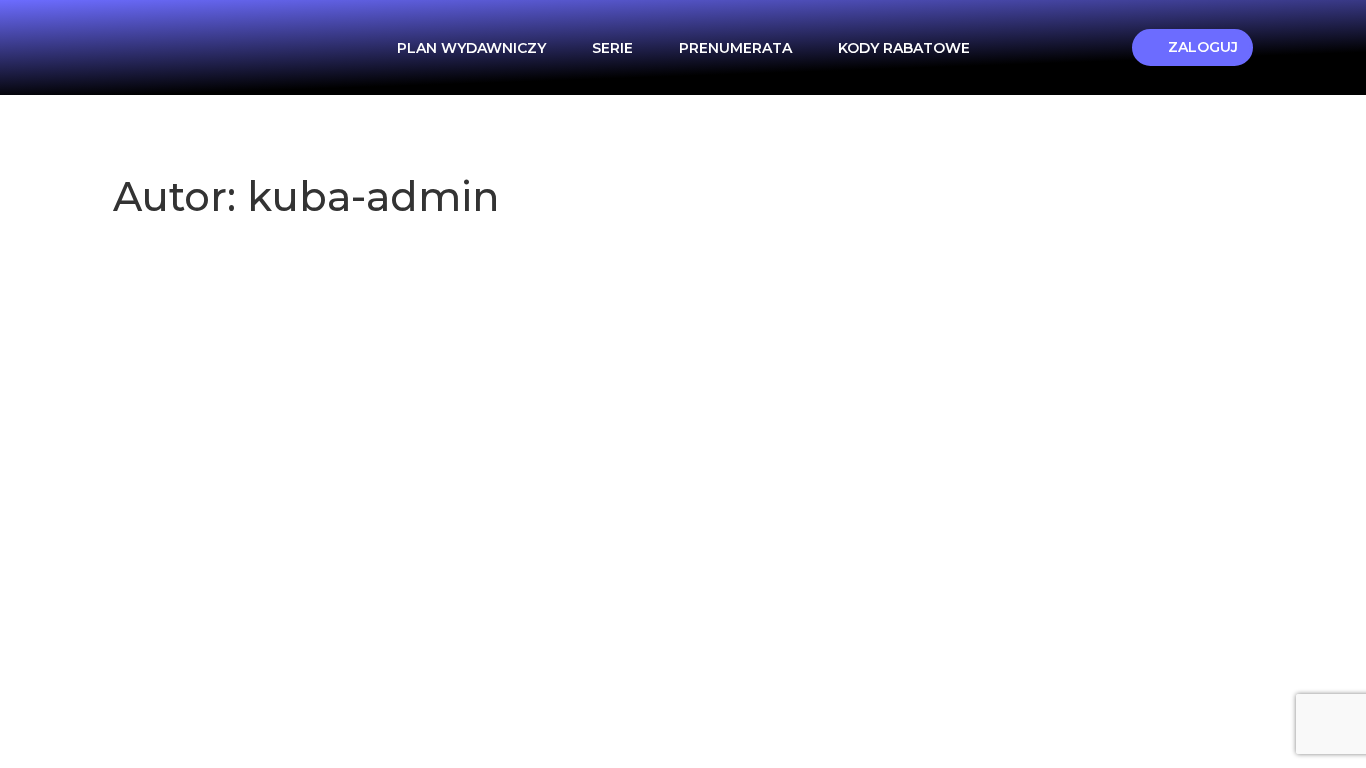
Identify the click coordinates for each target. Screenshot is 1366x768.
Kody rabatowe (904, 48)
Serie (612, 48)
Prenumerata (735, 48)
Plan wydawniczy (471, 48)
